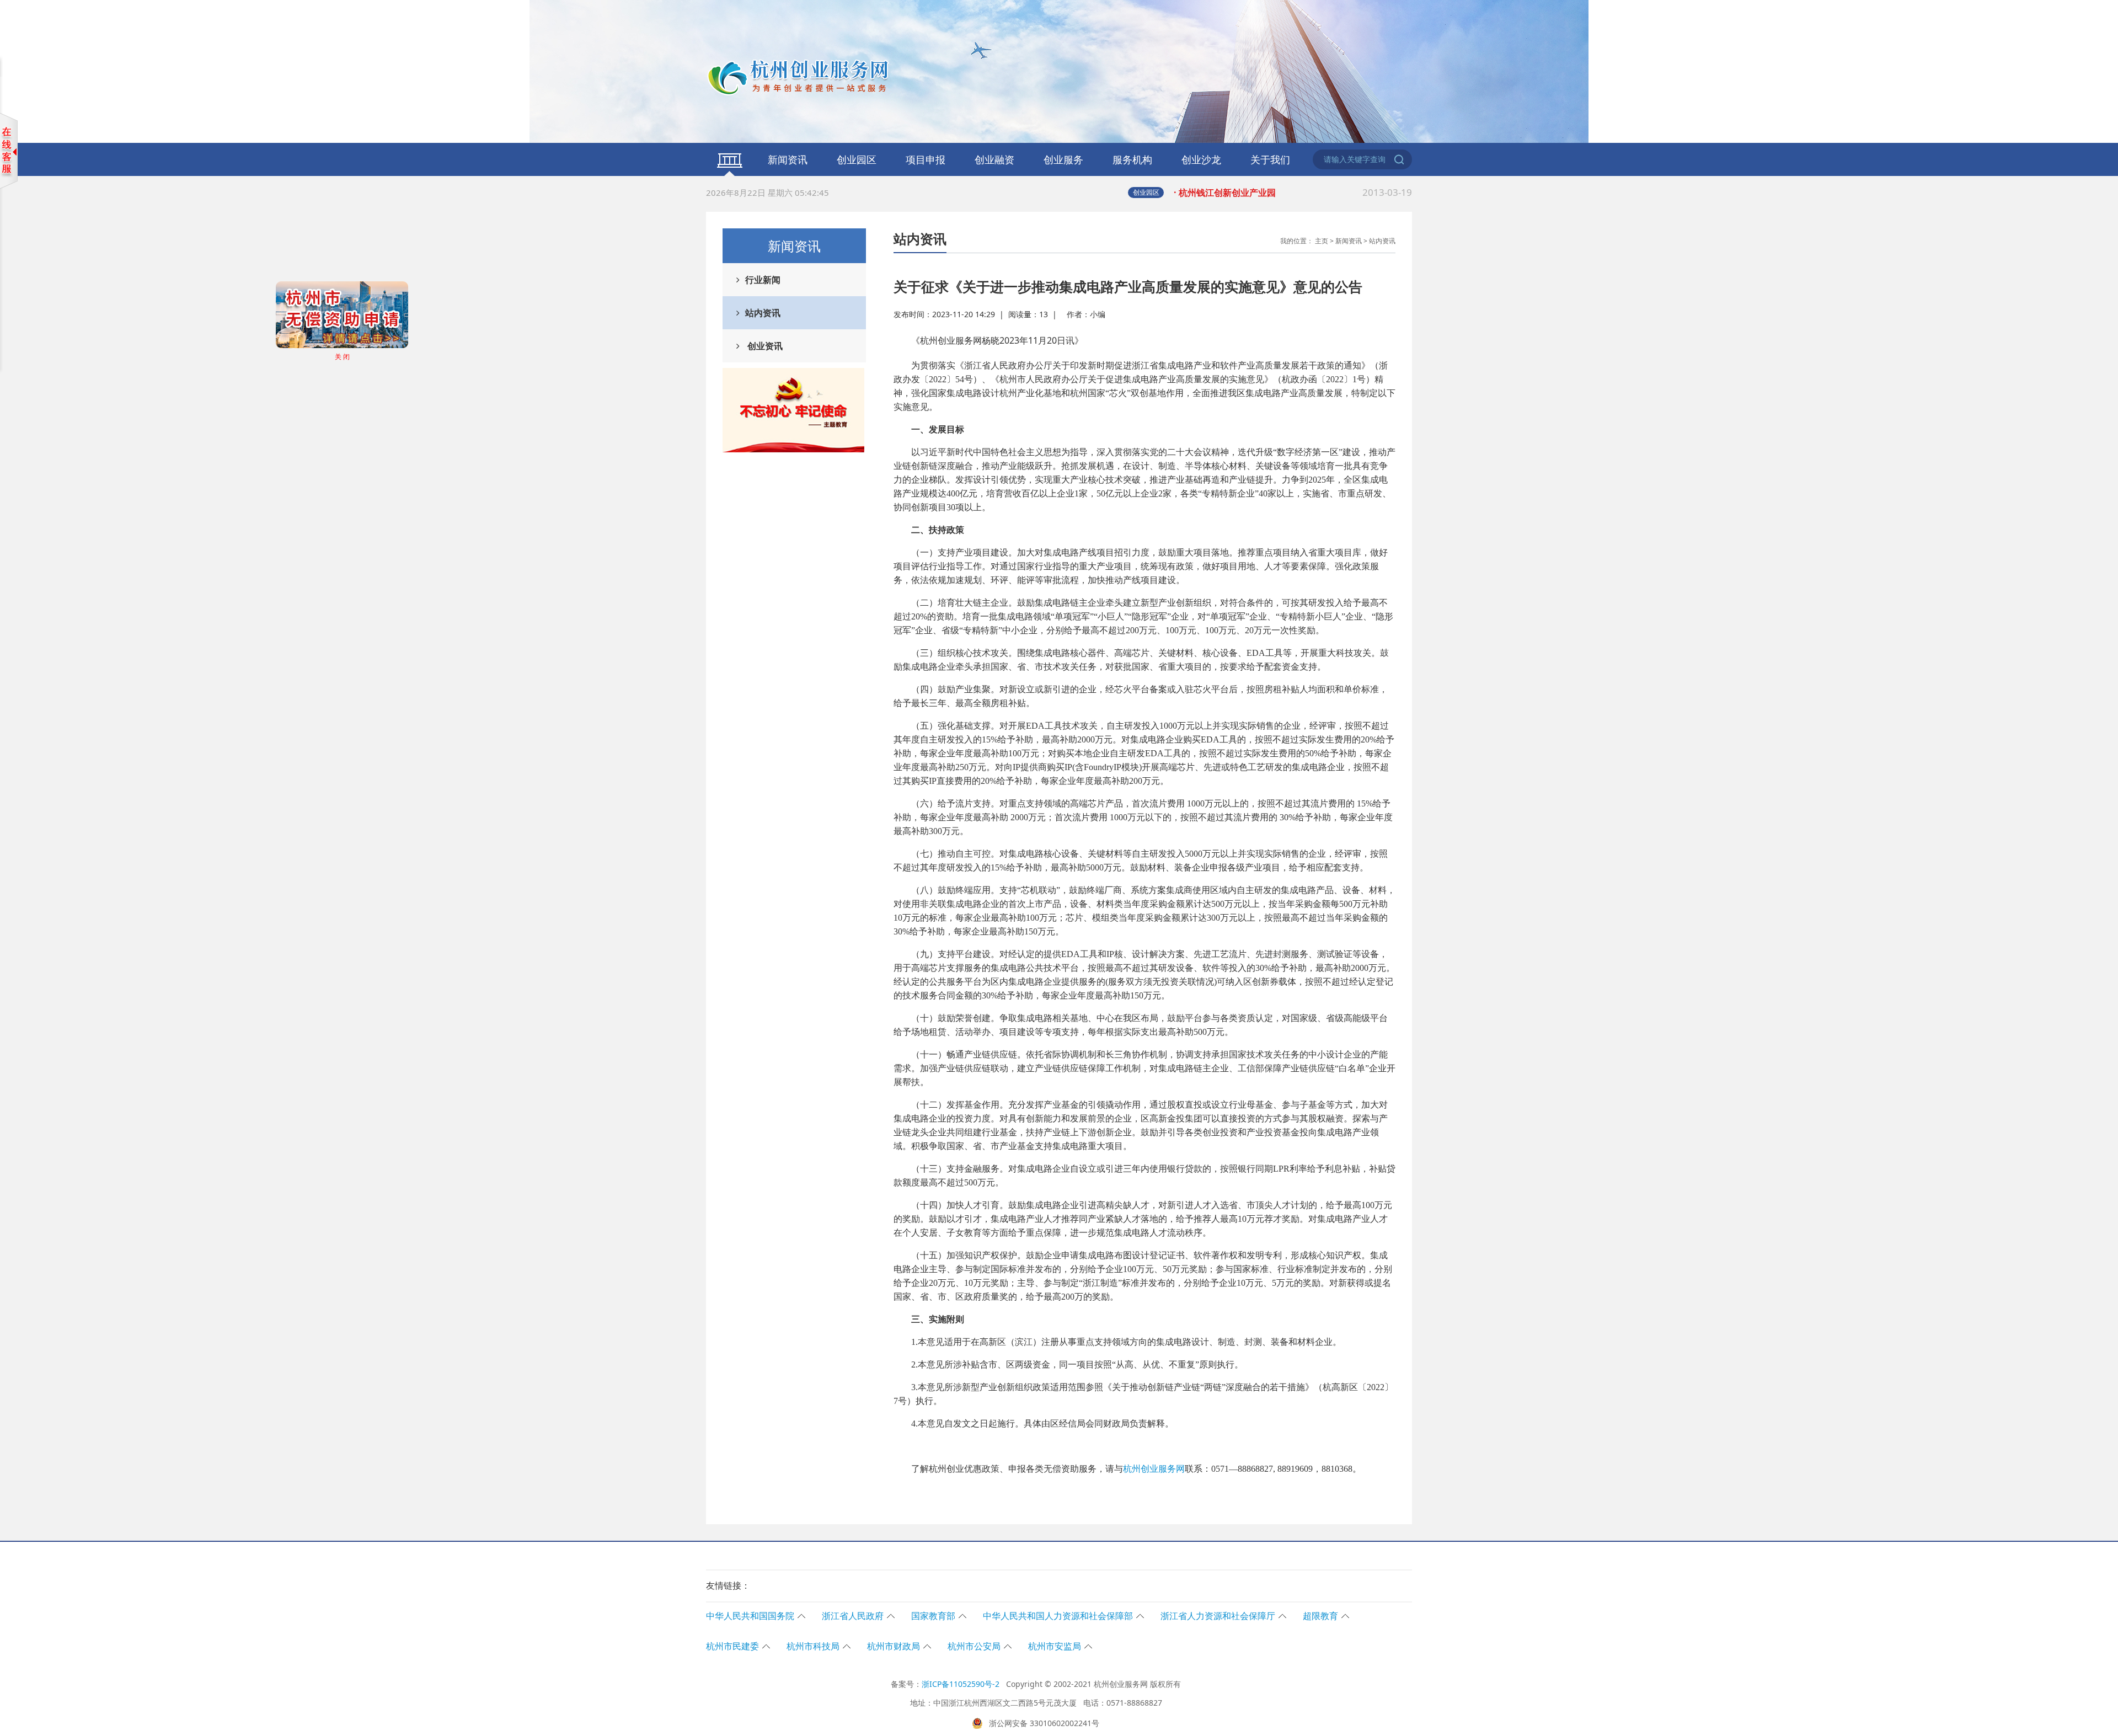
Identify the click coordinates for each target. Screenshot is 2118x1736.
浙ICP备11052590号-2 (961, 1684)
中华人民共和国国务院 (750, 1616)
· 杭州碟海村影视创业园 (1293, 192)
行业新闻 (763, 280)
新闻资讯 (788, 159)
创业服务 (1063, 159)
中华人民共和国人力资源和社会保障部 (1058, 1616)
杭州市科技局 (813, 1646)
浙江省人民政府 (853, 1616)
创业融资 (994, 159)
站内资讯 (763, 313)
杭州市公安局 (974, 1646)
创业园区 (857, 159)
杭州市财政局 (894, 1646)
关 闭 (393, 407)
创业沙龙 (1201, 159)
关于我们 (1270, 159)
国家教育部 (933, 1616)
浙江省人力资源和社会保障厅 (1218, 1616)
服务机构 (1132, 159)
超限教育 (1320, 1616)
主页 (1322, 241)
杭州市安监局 (1055, 1646)
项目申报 (926, 159)
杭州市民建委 (732, 1646)
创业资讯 (764, 346)
